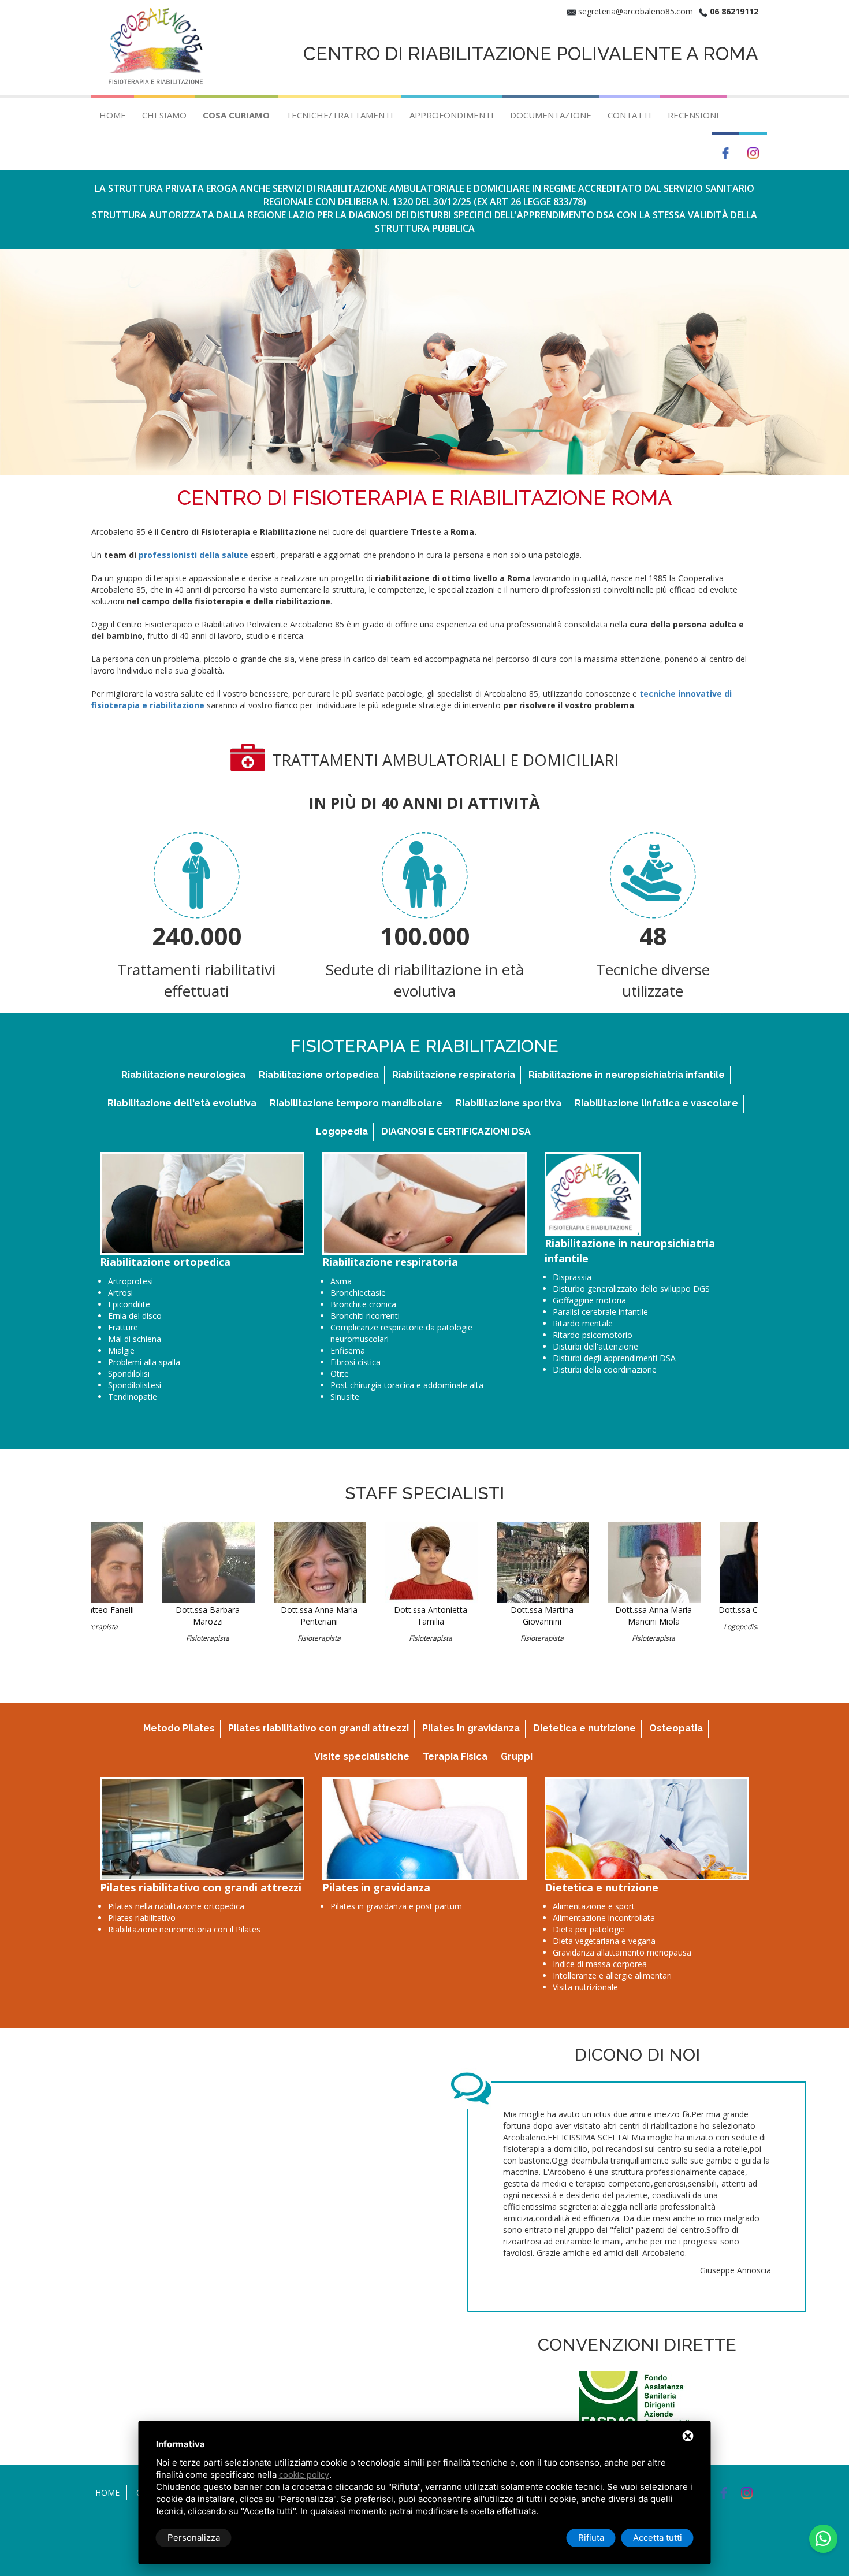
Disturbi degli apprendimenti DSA (614, 1358)
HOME (113, 115)
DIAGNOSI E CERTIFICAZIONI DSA (456, 1131)
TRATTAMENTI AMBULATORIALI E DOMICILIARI (445, 760)
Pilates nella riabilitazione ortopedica (176, 1906)
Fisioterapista (147, 1638)
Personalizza (194, 2538)
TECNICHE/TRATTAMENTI (340, 115)
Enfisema (348, 1350)
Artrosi (120, 1293)
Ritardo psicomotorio (593, 1335)
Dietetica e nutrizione (584, 1728)
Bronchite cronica (363, 1304)
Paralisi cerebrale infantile (600, 1312)
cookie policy (304, 2474)
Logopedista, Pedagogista (704, 1627)
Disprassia (572, 1277)
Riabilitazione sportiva (509, 1103)
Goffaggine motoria (589, 1300)
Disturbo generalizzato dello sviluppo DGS (631, 1289)
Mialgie (121, 1350)
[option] (202, 1280)
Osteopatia (676, 1728)
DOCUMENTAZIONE (551, 115)
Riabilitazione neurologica (183, 1075)
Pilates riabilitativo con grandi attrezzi (319, 1728)
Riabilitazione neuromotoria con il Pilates (184, 1929)
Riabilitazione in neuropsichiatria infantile (627, 1075)
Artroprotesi (131, 1281)
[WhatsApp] (823, 2539)
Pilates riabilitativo (142, 1918)
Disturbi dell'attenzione (595, 1346)
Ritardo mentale (583, 1323)
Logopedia (342, 1131)
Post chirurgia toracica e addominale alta (407, 1385)
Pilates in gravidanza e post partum (396, 1906)
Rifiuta (591, 2538)
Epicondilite (129, 1304)
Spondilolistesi (135, 1385)
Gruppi (517, 1757)
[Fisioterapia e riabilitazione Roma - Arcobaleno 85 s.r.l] (158, 47)
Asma (341, 1281)
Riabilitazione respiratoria (454, 1075)
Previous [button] (77, 1204)
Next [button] (767, 1204)
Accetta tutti (658, 2538)
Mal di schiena (135, 1339)
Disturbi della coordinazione (605, 1369)
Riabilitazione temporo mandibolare (356, 1103)
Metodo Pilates (179, 1728)
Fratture (123, 1327)
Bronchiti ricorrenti (365, 1316)
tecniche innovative (681, 694)
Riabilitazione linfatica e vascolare (656, 1103)
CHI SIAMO (164, 115)
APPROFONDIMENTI (452, 115)
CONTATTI (630, 115)
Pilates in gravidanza (471, 1728)
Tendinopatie (133, 1397)
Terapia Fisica (455, 1757)
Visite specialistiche (362, 1757)
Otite (340, 1374)
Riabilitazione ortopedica (319, 1075)
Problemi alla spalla (144, 1362)
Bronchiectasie (358, 1293)
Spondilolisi (129, 1374)
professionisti (168, 555)
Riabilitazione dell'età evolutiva (182, 1103)
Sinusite (345, 1397)
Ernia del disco (135, 1316)
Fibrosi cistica (355, 1362)
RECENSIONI (693, 115)
